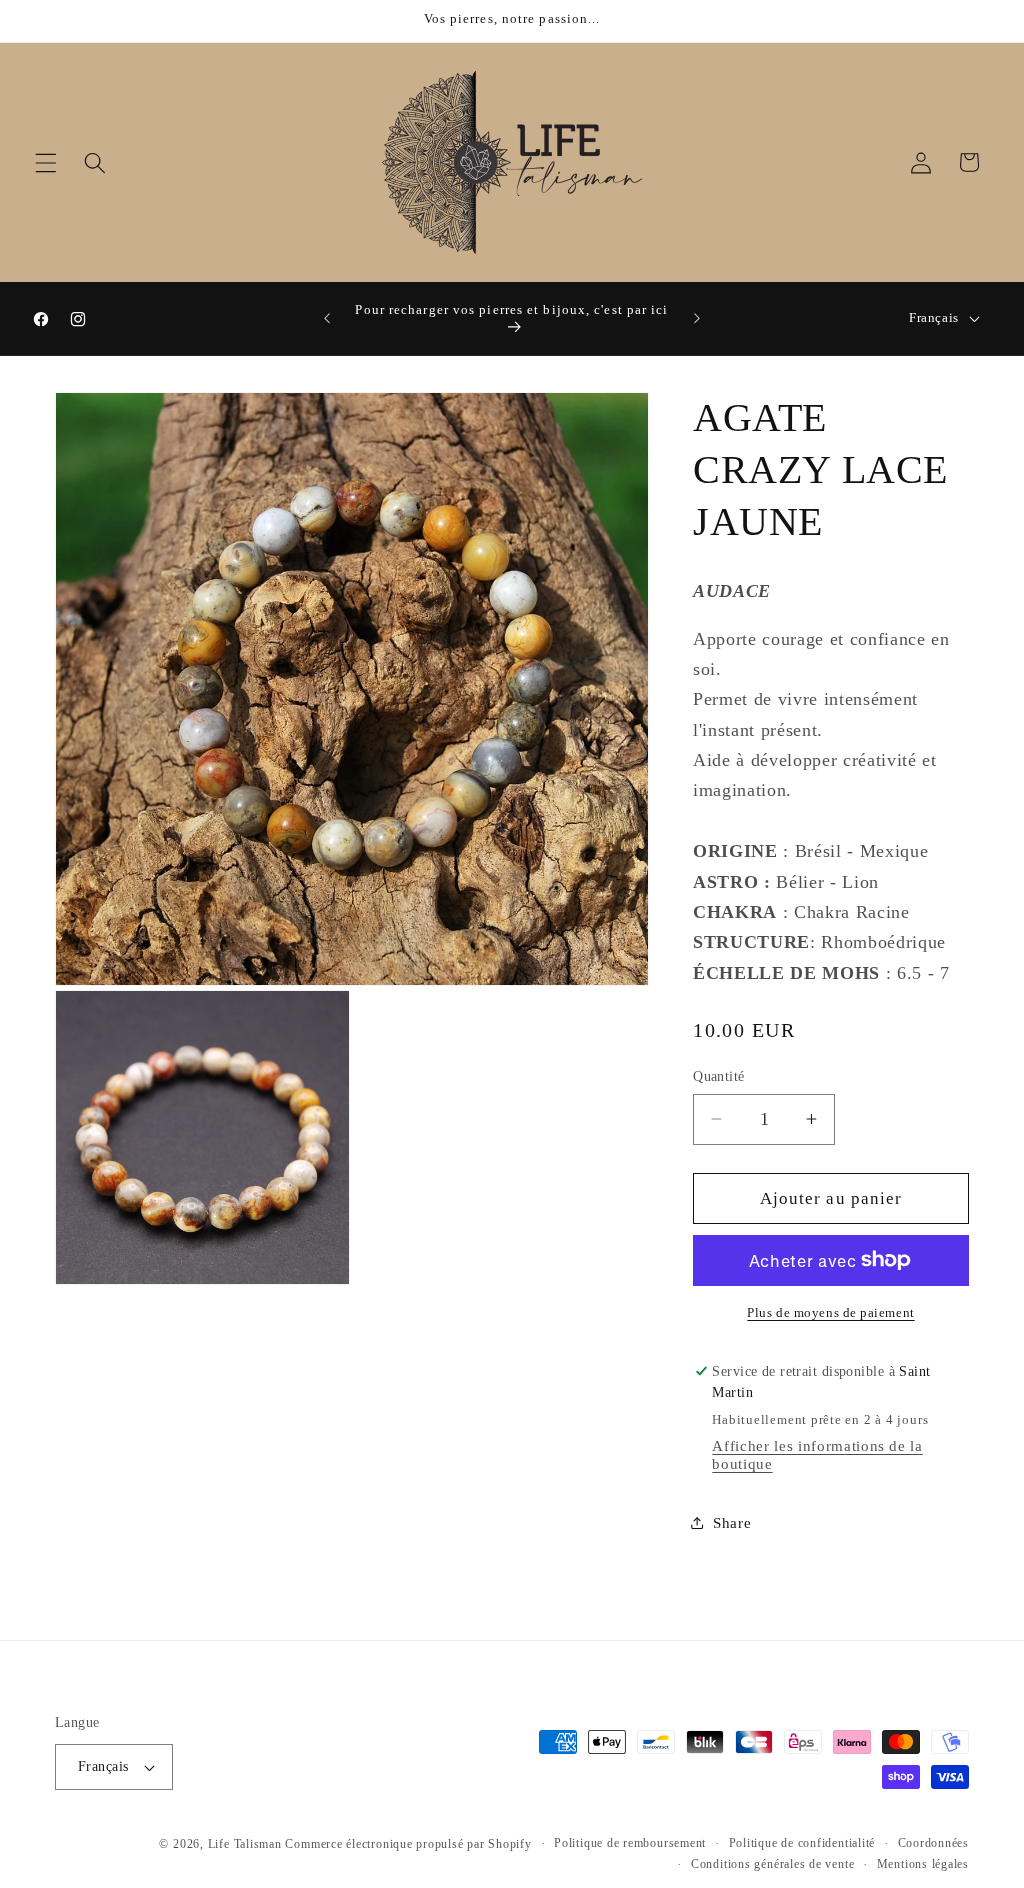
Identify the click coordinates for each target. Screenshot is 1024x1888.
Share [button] (732, 1522)
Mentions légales (923, 1864)
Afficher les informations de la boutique (817, 1454)
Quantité (719, 1076)
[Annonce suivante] (697, 319)
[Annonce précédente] (327, 319)
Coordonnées (933, 1843)
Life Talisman (245, 1844)
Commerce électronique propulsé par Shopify (408, 1844)
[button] (46, 162)
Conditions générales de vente (772, 1864)
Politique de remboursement (630, 1843)
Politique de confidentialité (802, 1843)
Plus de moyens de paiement (830, 1312)
